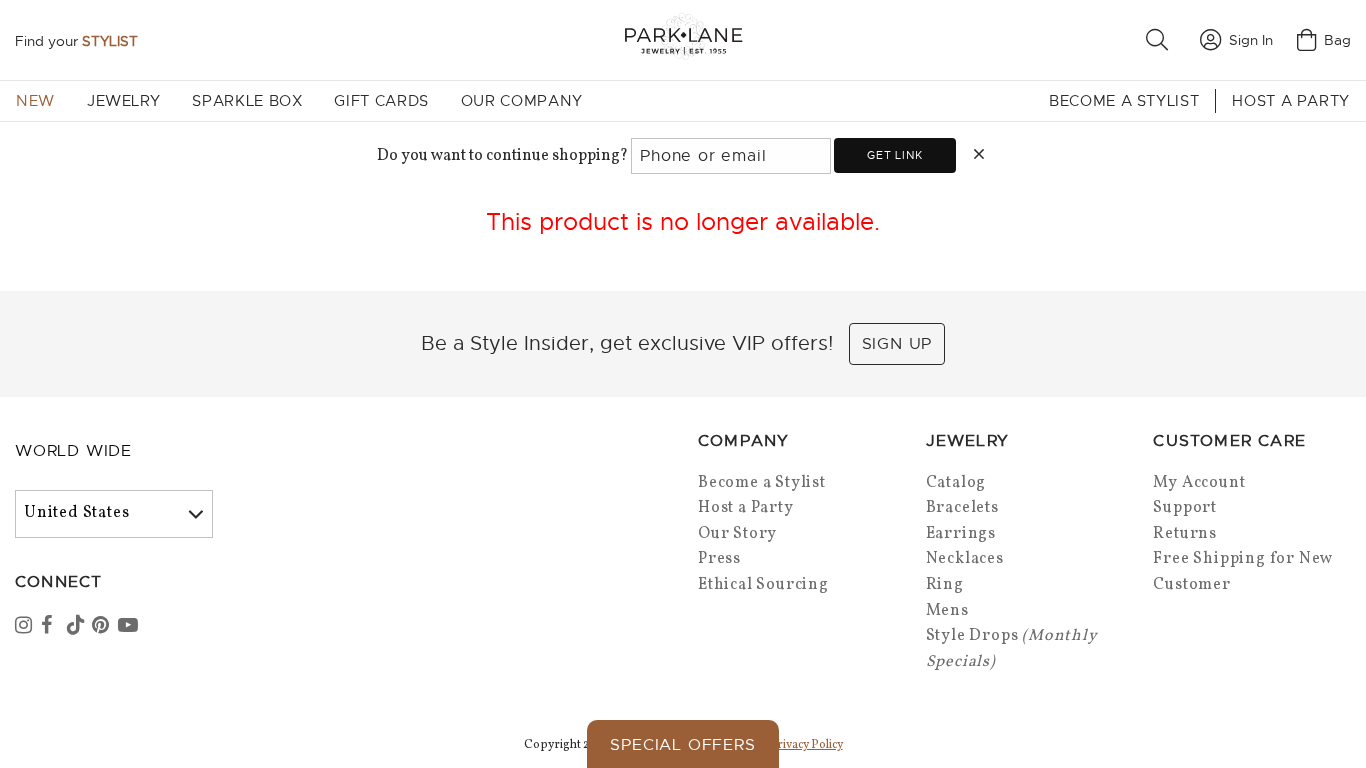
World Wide (73, 451)
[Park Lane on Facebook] (52, 627)
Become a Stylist (1124, 101)
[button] (1161, 40)
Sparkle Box (247, 101)
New (35, 101)
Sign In (1251, 40)
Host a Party (1291, 101)
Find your (76, 41)
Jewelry (123, 101)
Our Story (737, 534)
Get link (894, 155)
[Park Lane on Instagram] (26, 627)
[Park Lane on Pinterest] (103, 627)
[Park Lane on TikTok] (78, 627)
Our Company (522, 101)
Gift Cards (381, 101)
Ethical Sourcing (763, 585)
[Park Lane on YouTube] (129, 627)
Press (719, 559)
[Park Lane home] (683, 39)
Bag (1337, 40)
